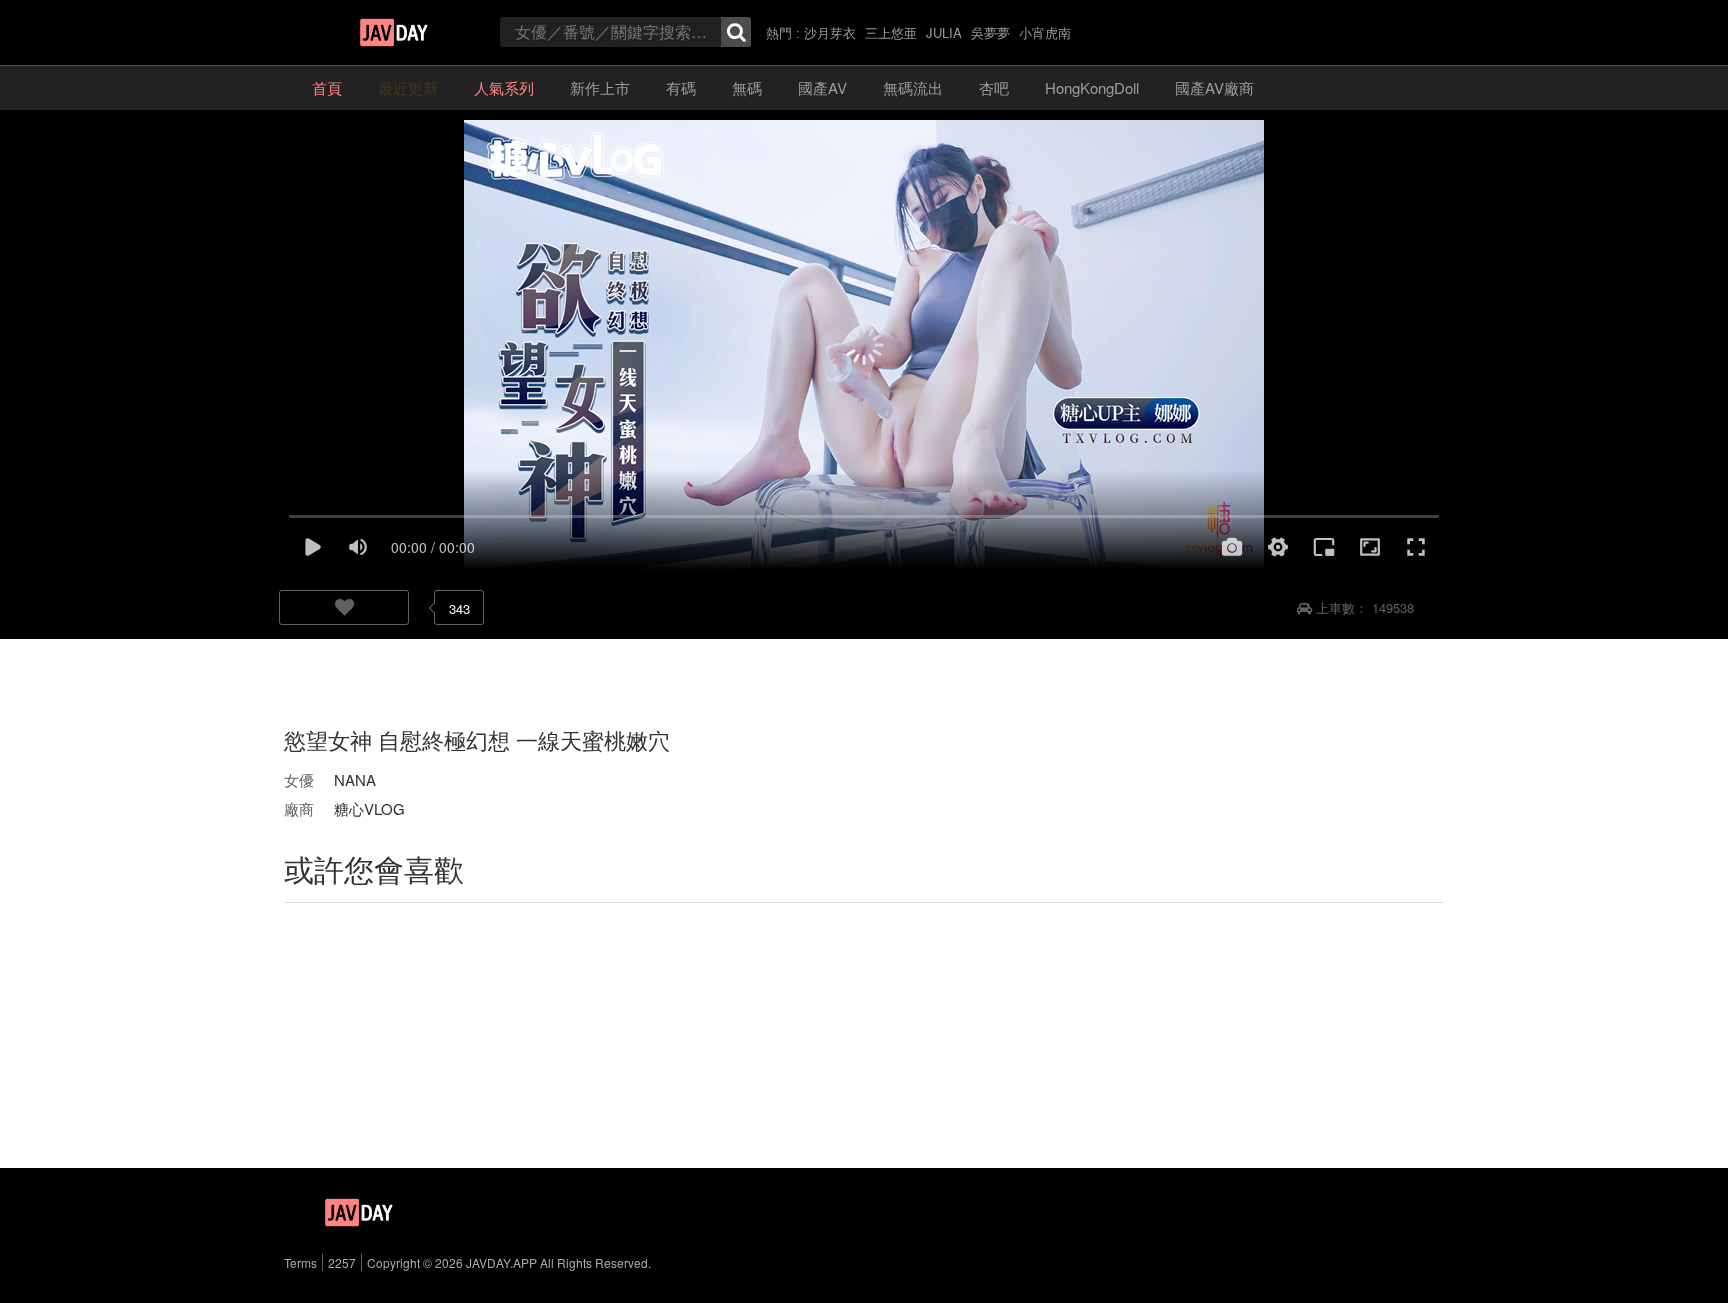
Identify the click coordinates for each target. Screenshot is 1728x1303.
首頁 (327, 87)
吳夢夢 (990, 32)
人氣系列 (504, 87)
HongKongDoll (1092, 87)
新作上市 (600, 87)
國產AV (822, 87)
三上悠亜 (891, 32)
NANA (355, 779)
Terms (300, 1262)
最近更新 (408, 87)
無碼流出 (913, 87)
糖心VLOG (369, 808)
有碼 (681, 87)
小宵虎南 (1045, 32)
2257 (342, 1262)
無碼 (747, 87)
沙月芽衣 (830, 32)
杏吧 (994, 87)
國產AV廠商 (1214, 87)
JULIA (944, 32)
